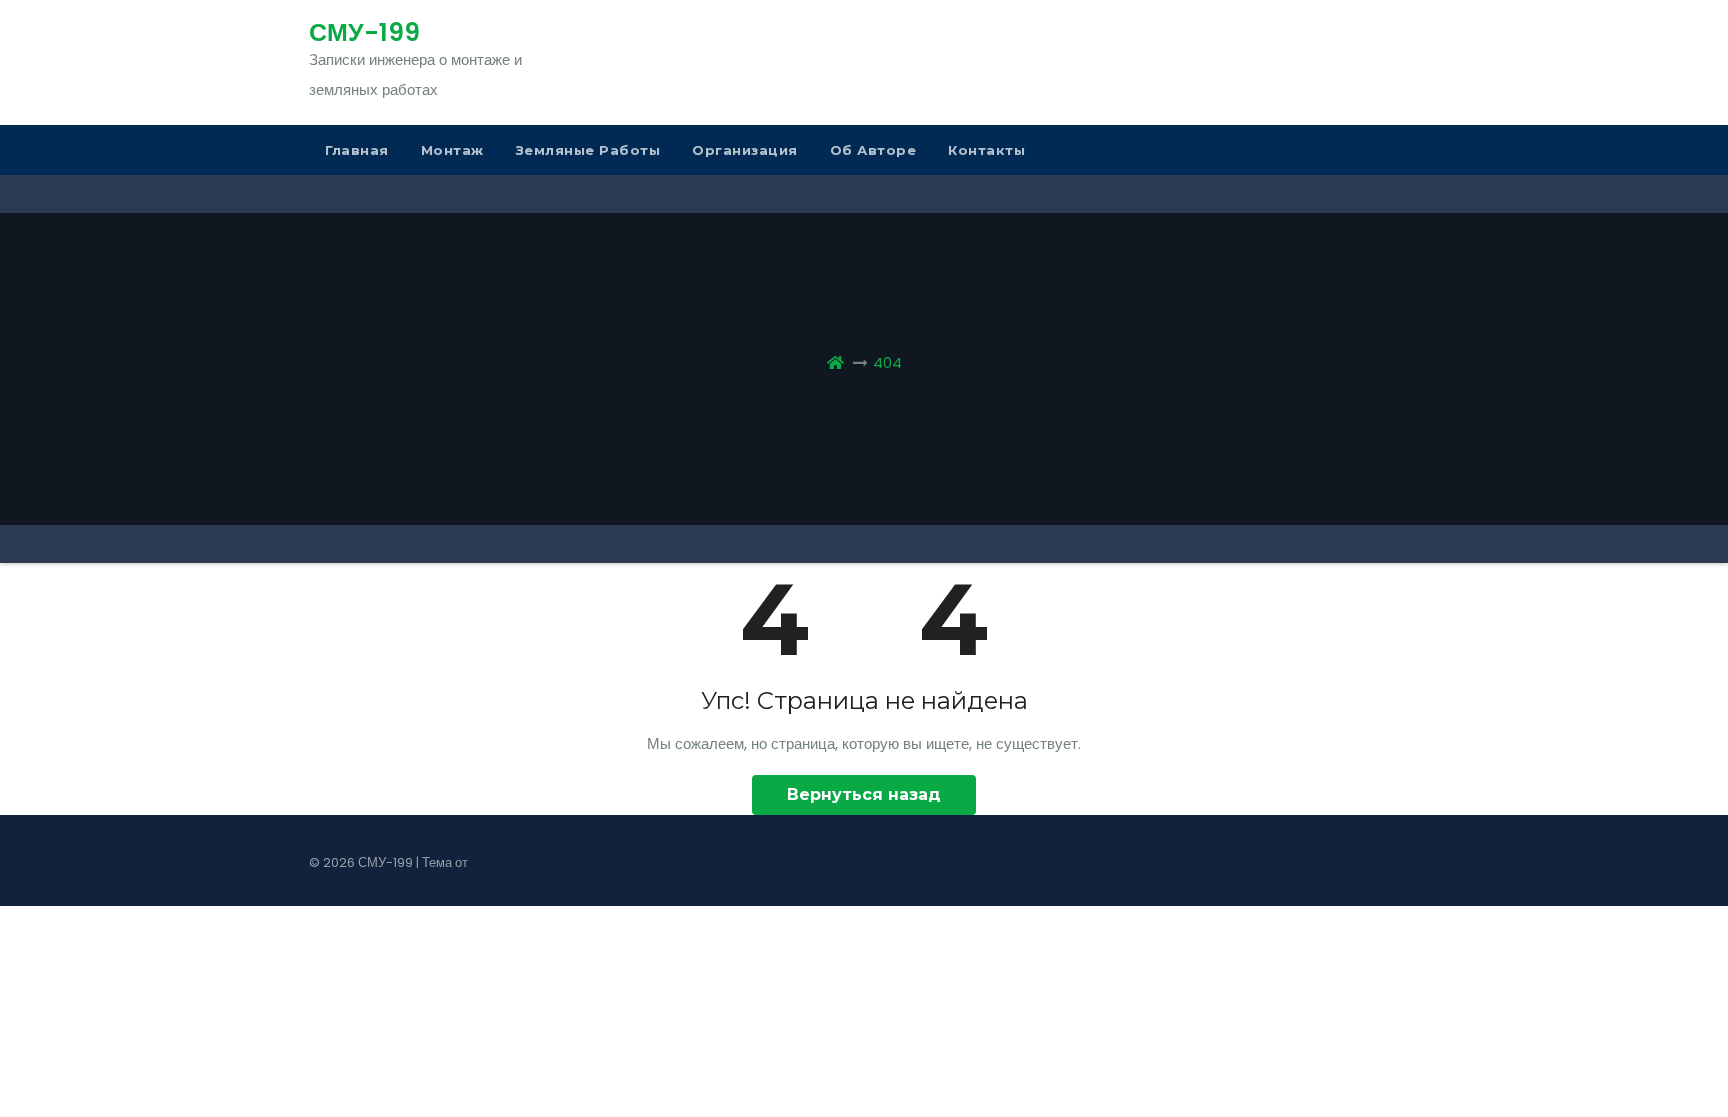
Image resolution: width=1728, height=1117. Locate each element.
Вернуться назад (864, 794)
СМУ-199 (364, 32)
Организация (745, 150)
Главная (357, 150)
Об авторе (873, 150)
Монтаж (452, 150)
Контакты (986, 150)
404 (887, 362)
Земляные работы (588, 150)
